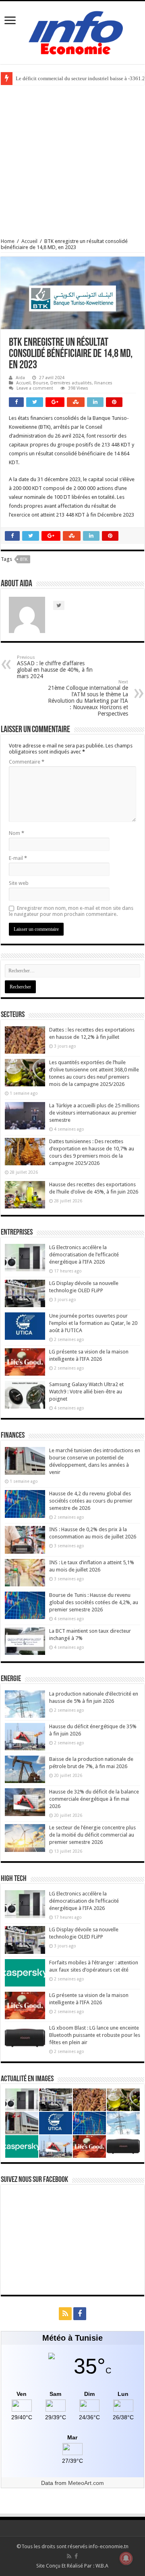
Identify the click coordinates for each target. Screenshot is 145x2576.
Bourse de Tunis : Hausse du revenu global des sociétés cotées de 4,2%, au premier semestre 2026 (94, 1602)
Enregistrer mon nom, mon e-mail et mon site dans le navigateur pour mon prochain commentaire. (71, 911)
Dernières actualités (71, 383)
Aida (20, 378)
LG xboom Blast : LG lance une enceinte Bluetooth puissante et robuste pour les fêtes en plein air (95, 2035)
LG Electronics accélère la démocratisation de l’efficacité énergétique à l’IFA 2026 (84, 1255)
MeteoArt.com (86, 2483)
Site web (19, 883)
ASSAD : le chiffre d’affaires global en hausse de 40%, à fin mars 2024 (55, 667)
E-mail (18, 858)
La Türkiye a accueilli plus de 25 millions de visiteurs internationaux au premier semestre (94, 1113)
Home (8, 241)
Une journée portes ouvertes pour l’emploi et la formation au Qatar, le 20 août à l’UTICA (93, 1323)
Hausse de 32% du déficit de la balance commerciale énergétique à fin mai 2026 (94, 1799)
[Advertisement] (72, 162)
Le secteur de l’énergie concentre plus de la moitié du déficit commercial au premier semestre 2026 (92, 1835)
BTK (24, 559)
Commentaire (27, 762)
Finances (103, 383)
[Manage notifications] (126, 2558)
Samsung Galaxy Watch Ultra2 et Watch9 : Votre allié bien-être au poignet (86, 1392)
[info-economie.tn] (72, 31)
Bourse (40, 383)
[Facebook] (80, 2314)
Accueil (29, 241)
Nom (17, 833)
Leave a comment (35, 388)
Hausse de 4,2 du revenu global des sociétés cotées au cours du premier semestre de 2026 (91, 1501)
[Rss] (65, 2314)
